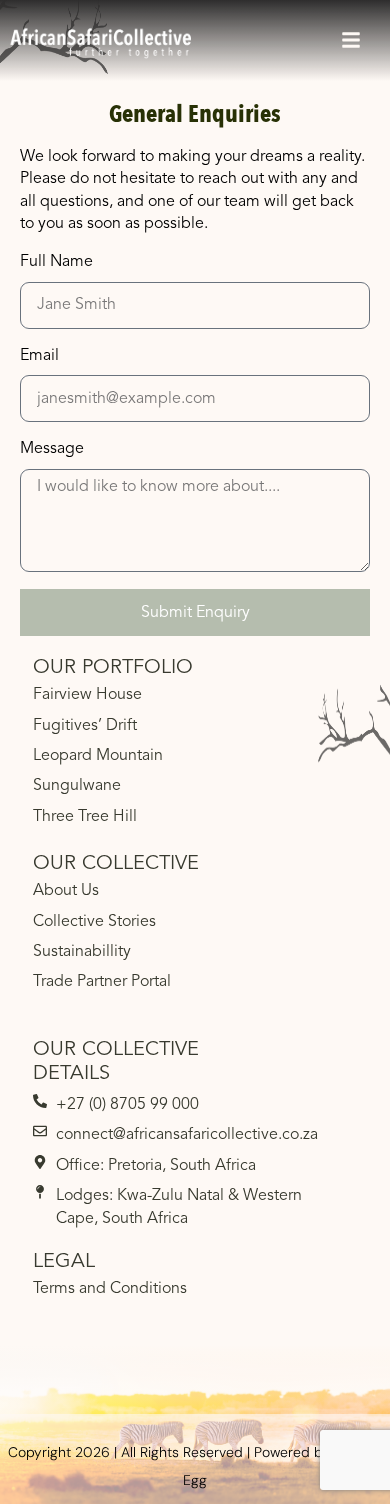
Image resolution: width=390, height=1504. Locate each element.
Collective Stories (94, 922)
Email (39, 356)
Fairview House (87, 695)
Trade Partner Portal (102, 982)
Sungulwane (77, 786)
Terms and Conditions (110, 1289)
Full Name (56, 262)
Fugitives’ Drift (85, 726)
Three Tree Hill (85, 817)
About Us (66, 891)
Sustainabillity (82, 952)
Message (52, 449)
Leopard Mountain (98, 756)
